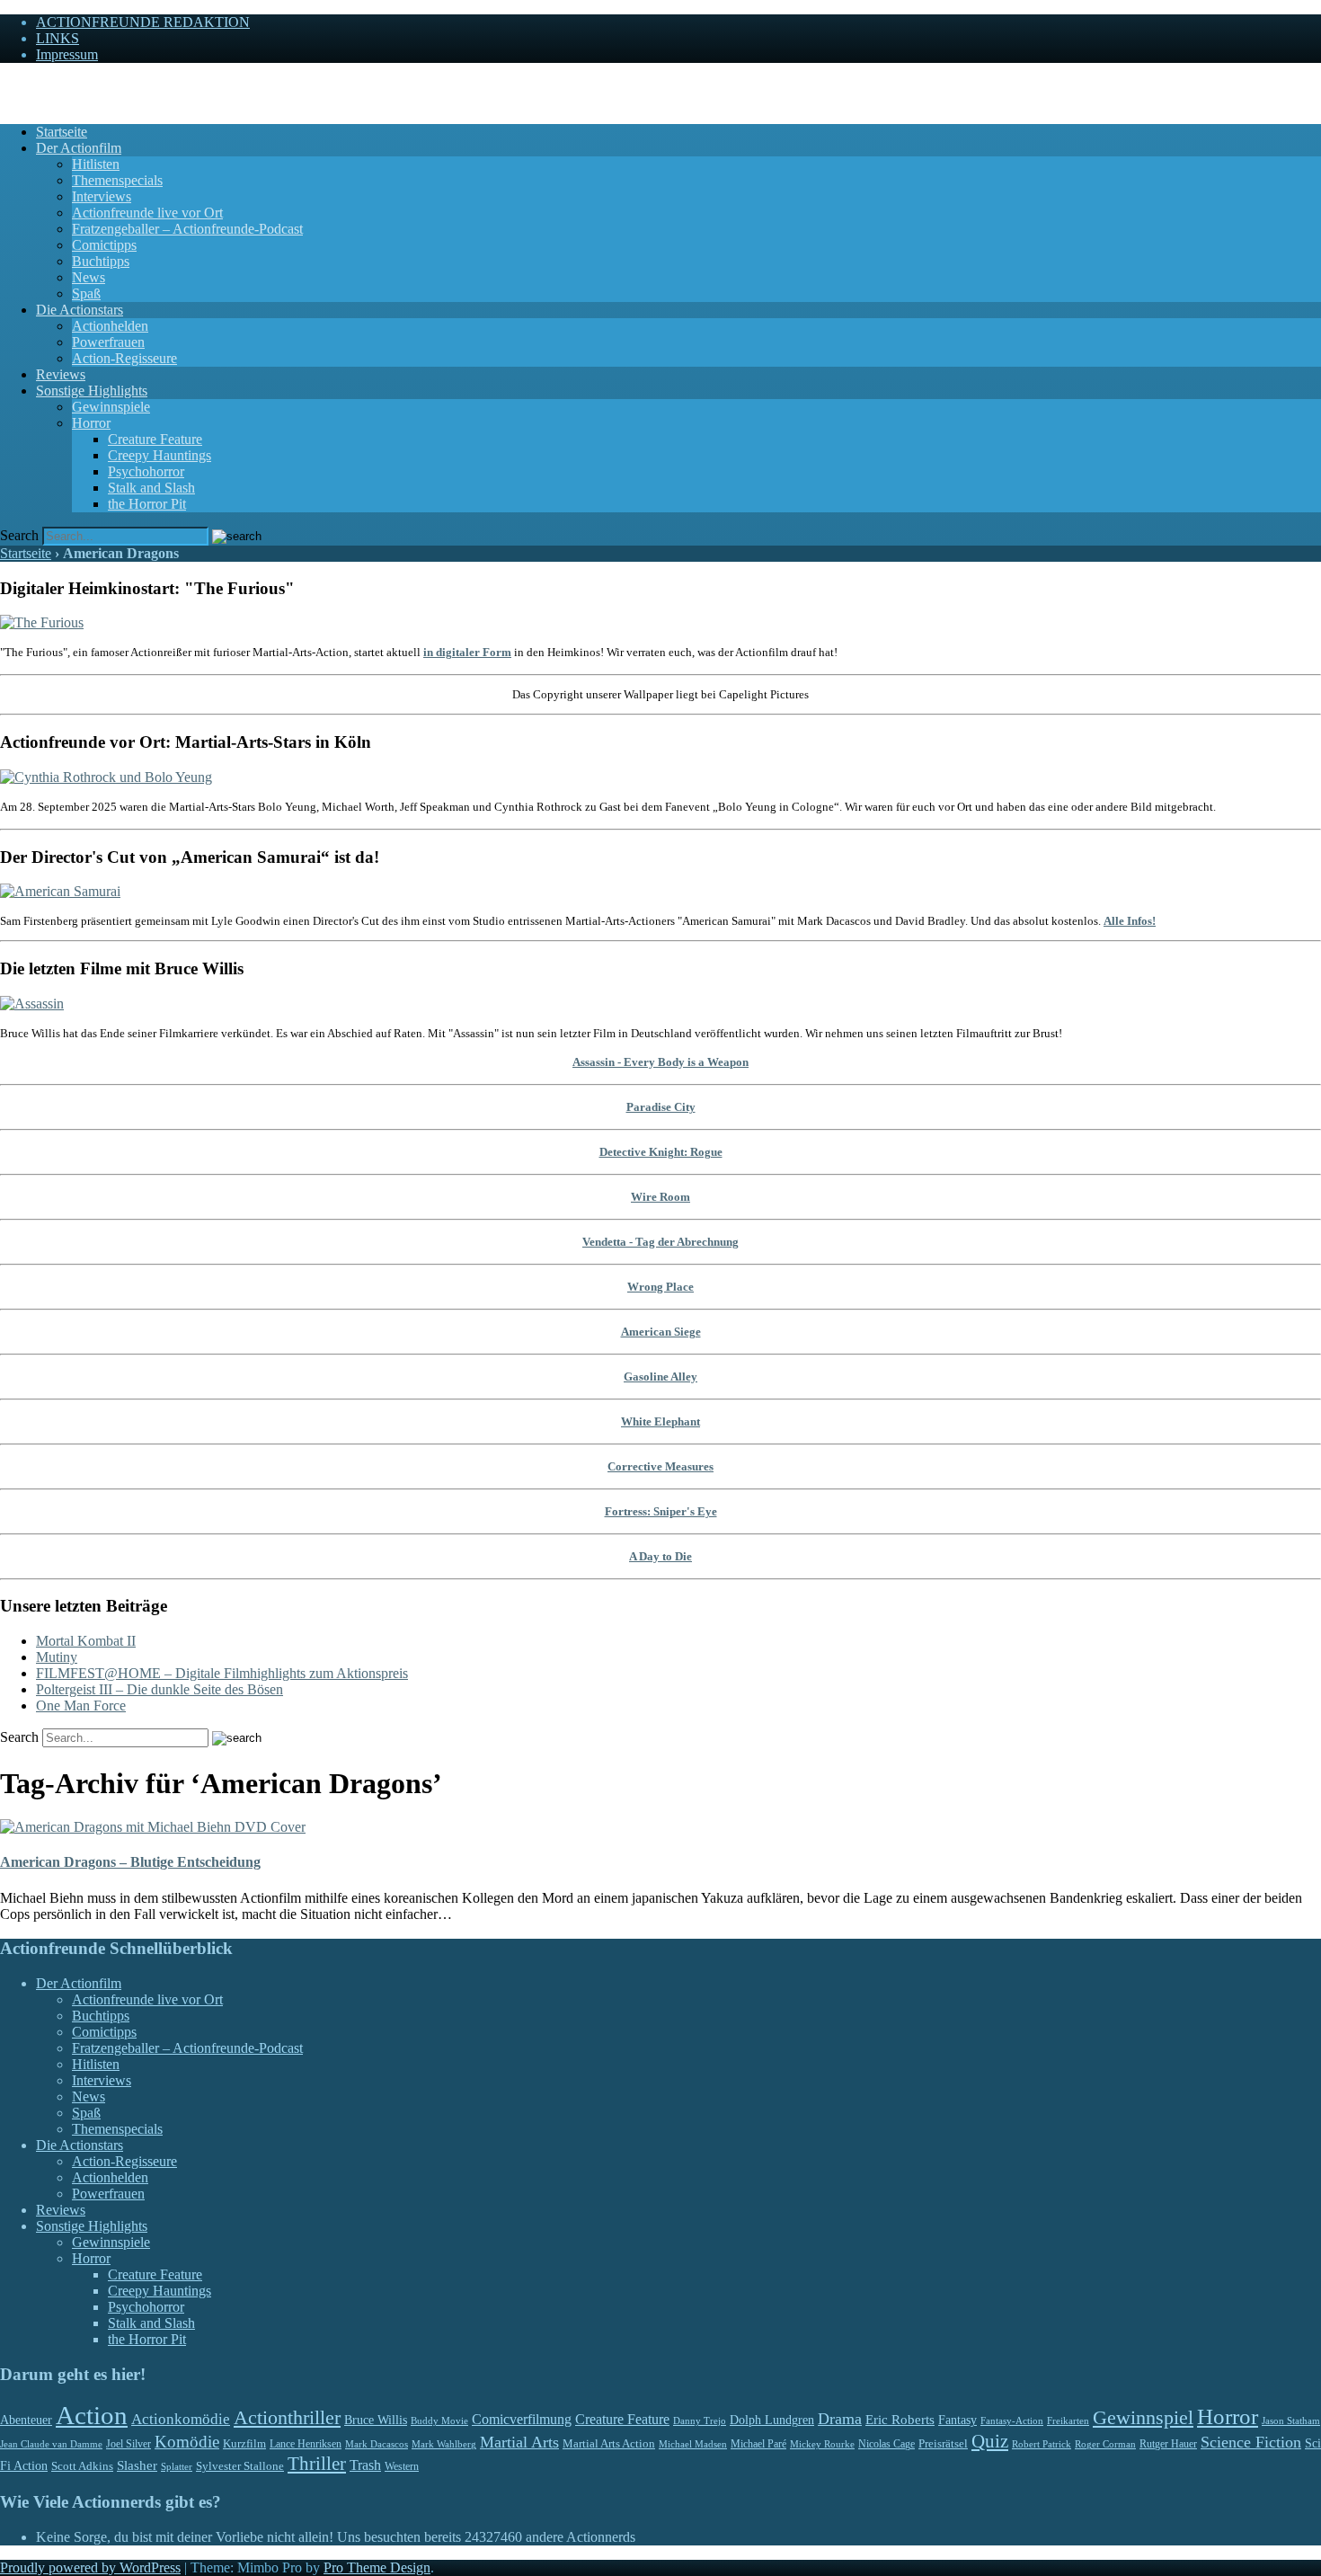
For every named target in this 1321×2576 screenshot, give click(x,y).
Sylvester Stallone (240, 2466)
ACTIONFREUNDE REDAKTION (143, 22)
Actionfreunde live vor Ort (147, 213)
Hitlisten (96, 164)
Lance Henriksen (306, 2444)
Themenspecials (117, 180)
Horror (91, 423)
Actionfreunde (41, 85)
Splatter (177, 2466)
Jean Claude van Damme (51, 2444)
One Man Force (81, 1705)
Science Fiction (1251, 2442)
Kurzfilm (244, 2443)
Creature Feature (155, 439)
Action (92, 2415)
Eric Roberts (900, 2420)
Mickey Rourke (822, 2444)
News (89, 277)
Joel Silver (129, 2444)
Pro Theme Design (377, 2567)
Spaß (86, 293)
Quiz (990, 2441)
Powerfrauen (108, 342)
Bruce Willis (376, 2420)
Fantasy (958, 2420)
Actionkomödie (181, 2419)
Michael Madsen (693, 2444)
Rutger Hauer (1168, 2444)
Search (19, 535)
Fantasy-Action (1012, 2421)
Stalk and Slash (151, 488)
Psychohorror (146, 471)
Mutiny (57, 1657)
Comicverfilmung (522, 2419)
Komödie (187, 2442)
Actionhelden (110, 326)
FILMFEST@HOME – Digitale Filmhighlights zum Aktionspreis (222, 1673)
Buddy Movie (439, 2421)
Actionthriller (287, 2418)
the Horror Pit (147, 504)
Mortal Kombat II (86, 1641)
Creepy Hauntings (160, 455)
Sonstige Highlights (92, 391)
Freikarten (1068, 2421)
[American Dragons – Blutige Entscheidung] (153, 1827)
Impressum (67, 54)
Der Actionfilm (79, 148)
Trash (365, 2465)
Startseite (62, 132)
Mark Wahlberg (444, 2444)
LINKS (58, 38)
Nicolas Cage (887, 2444)
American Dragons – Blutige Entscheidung (130, 1862)
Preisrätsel (943, 2443)
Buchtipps (101, 261)
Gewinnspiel (1143, 2417)
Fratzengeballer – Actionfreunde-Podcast (187, 229)
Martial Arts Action (609, 2443)
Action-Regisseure (124, 358)
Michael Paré (758, 2444)
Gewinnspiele (111, 407)
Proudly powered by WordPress (90, 2567)
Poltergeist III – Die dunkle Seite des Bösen (160, 1689)
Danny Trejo (700, 2421)
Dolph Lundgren (772, 2420)
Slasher (137, 2465)
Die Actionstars (80, 310)
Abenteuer (26, 2420)
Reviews (61, 374)
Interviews (102, 196)
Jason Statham (1291, 2421)
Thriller (317, 2464)
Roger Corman (1105, 2444)
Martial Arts (519, 2442)
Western (402, 2467)
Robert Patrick (1042, 2444)
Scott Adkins (82, 2466)
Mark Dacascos (377, 2444)
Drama (840, 2419)
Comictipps (104, 245)
